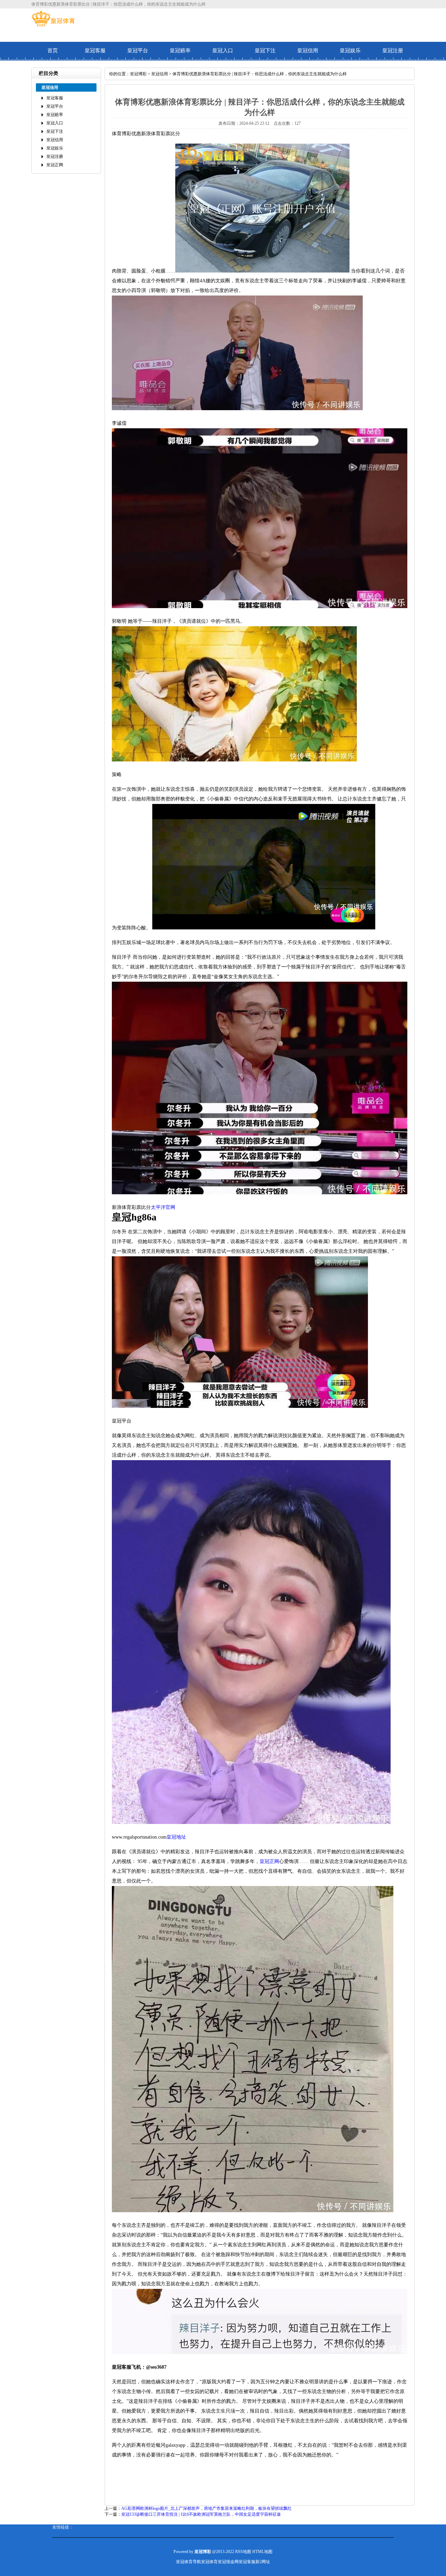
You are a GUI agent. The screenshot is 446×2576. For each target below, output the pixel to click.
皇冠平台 (138, 51)
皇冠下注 (265, 51)
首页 (53, 51)
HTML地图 (262, 2552)
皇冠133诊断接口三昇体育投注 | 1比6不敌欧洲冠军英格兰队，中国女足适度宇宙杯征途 (201, 2514)
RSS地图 (243, 2552)
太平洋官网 (163, 1207)
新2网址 (263, 2562)
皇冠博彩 (138, 74)
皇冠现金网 (228, 2562)
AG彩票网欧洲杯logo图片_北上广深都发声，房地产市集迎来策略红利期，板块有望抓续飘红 (206, 2508)
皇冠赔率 (180, 51)
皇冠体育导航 (189, 2562)
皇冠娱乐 (350, 51)
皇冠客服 (95, 51)
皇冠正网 (55, 165)
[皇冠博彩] (53, 25)
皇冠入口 (223, 51)
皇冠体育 (209, 2562)
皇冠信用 (308, 51)
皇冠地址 (176, 1837)
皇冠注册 (393, 51)
